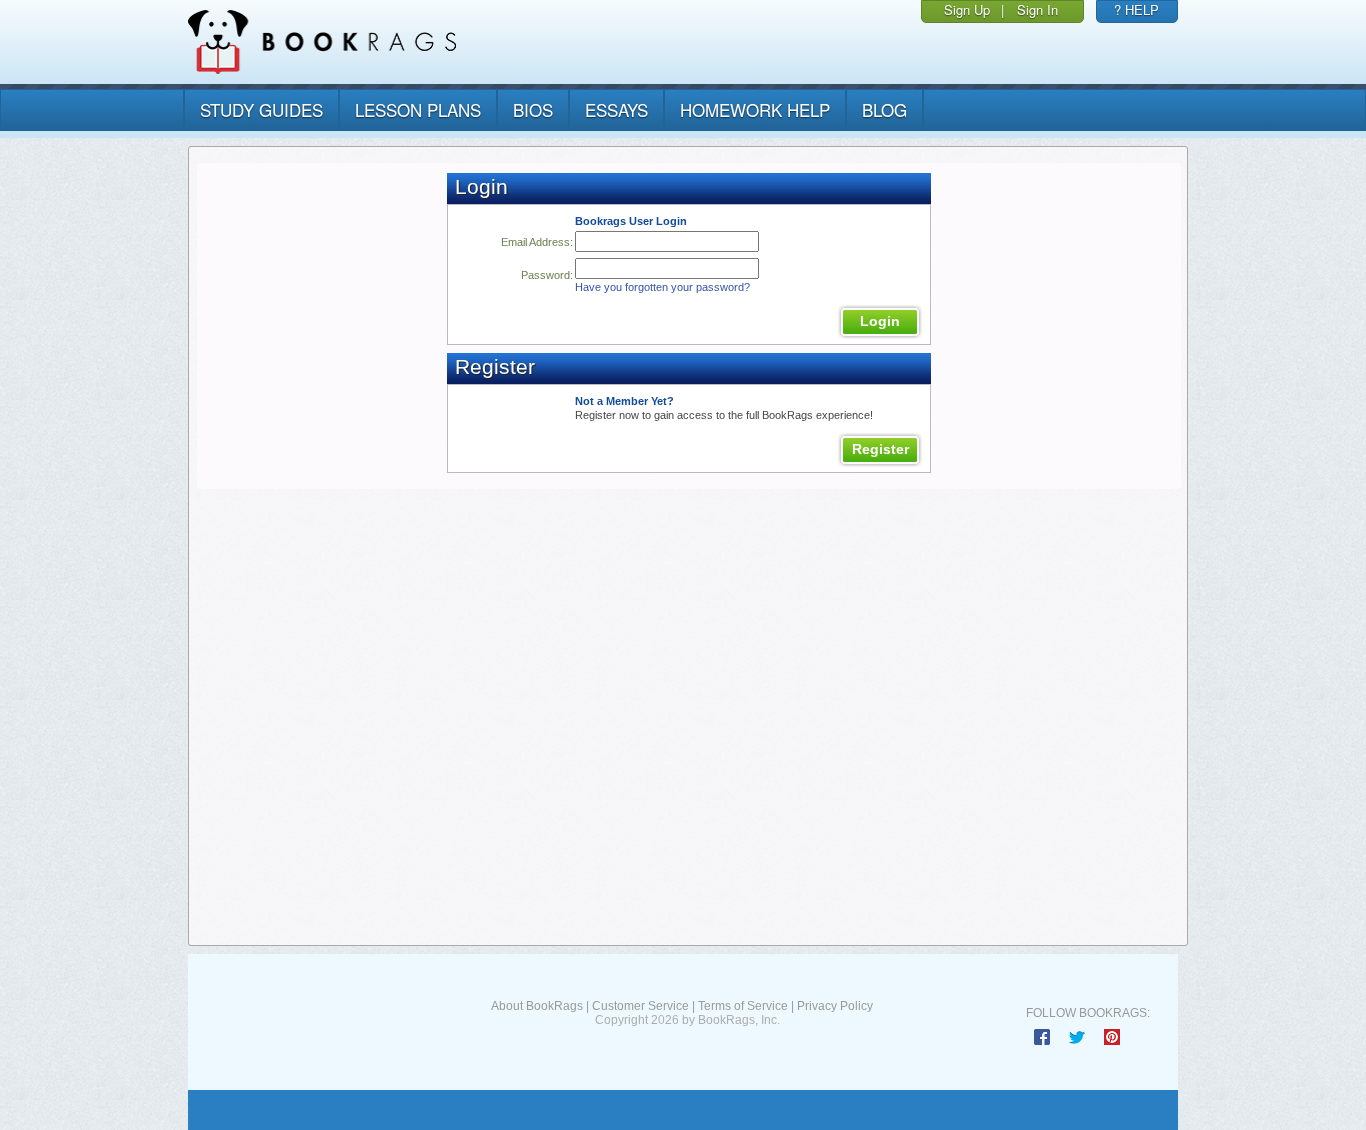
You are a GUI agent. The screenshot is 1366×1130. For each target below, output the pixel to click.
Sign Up (967, 9)
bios (533, 109)
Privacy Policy (835, 1006)
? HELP (1136, 9)
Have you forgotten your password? (662, 287)
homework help (755, 109)
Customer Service (640, 1006)
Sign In (1037, 9)
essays (616, 109)
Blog (884, 109)
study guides (261, 109)
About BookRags (537, 1006)
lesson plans (418, 109)
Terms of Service (743, 1006)
